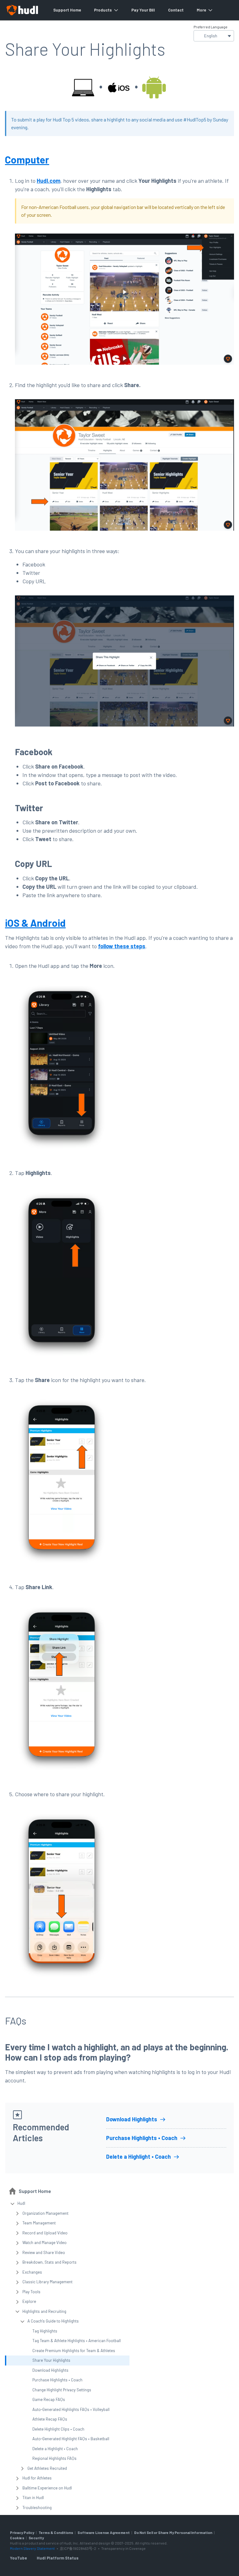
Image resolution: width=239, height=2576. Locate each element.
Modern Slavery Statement (32, 2548)
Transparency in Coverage (123, 2548)
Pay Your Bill (143, 10)
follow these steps (122, 946)
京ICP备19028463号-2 (78, 2548)
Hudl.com (49, 181)
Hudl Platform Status (58, 2558)
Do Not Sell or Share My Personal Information (173, 2532)
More (201, 10)
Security (36, 2538)
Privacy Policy (22, 2532)
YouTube (18, 2558)
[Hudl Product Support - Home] (22, 10)
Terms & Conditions (56, 2532)
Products (103, 10)
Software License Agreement (104, 2532)
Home (75, 10)
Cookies (17, 2538)
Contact (176, 10)
